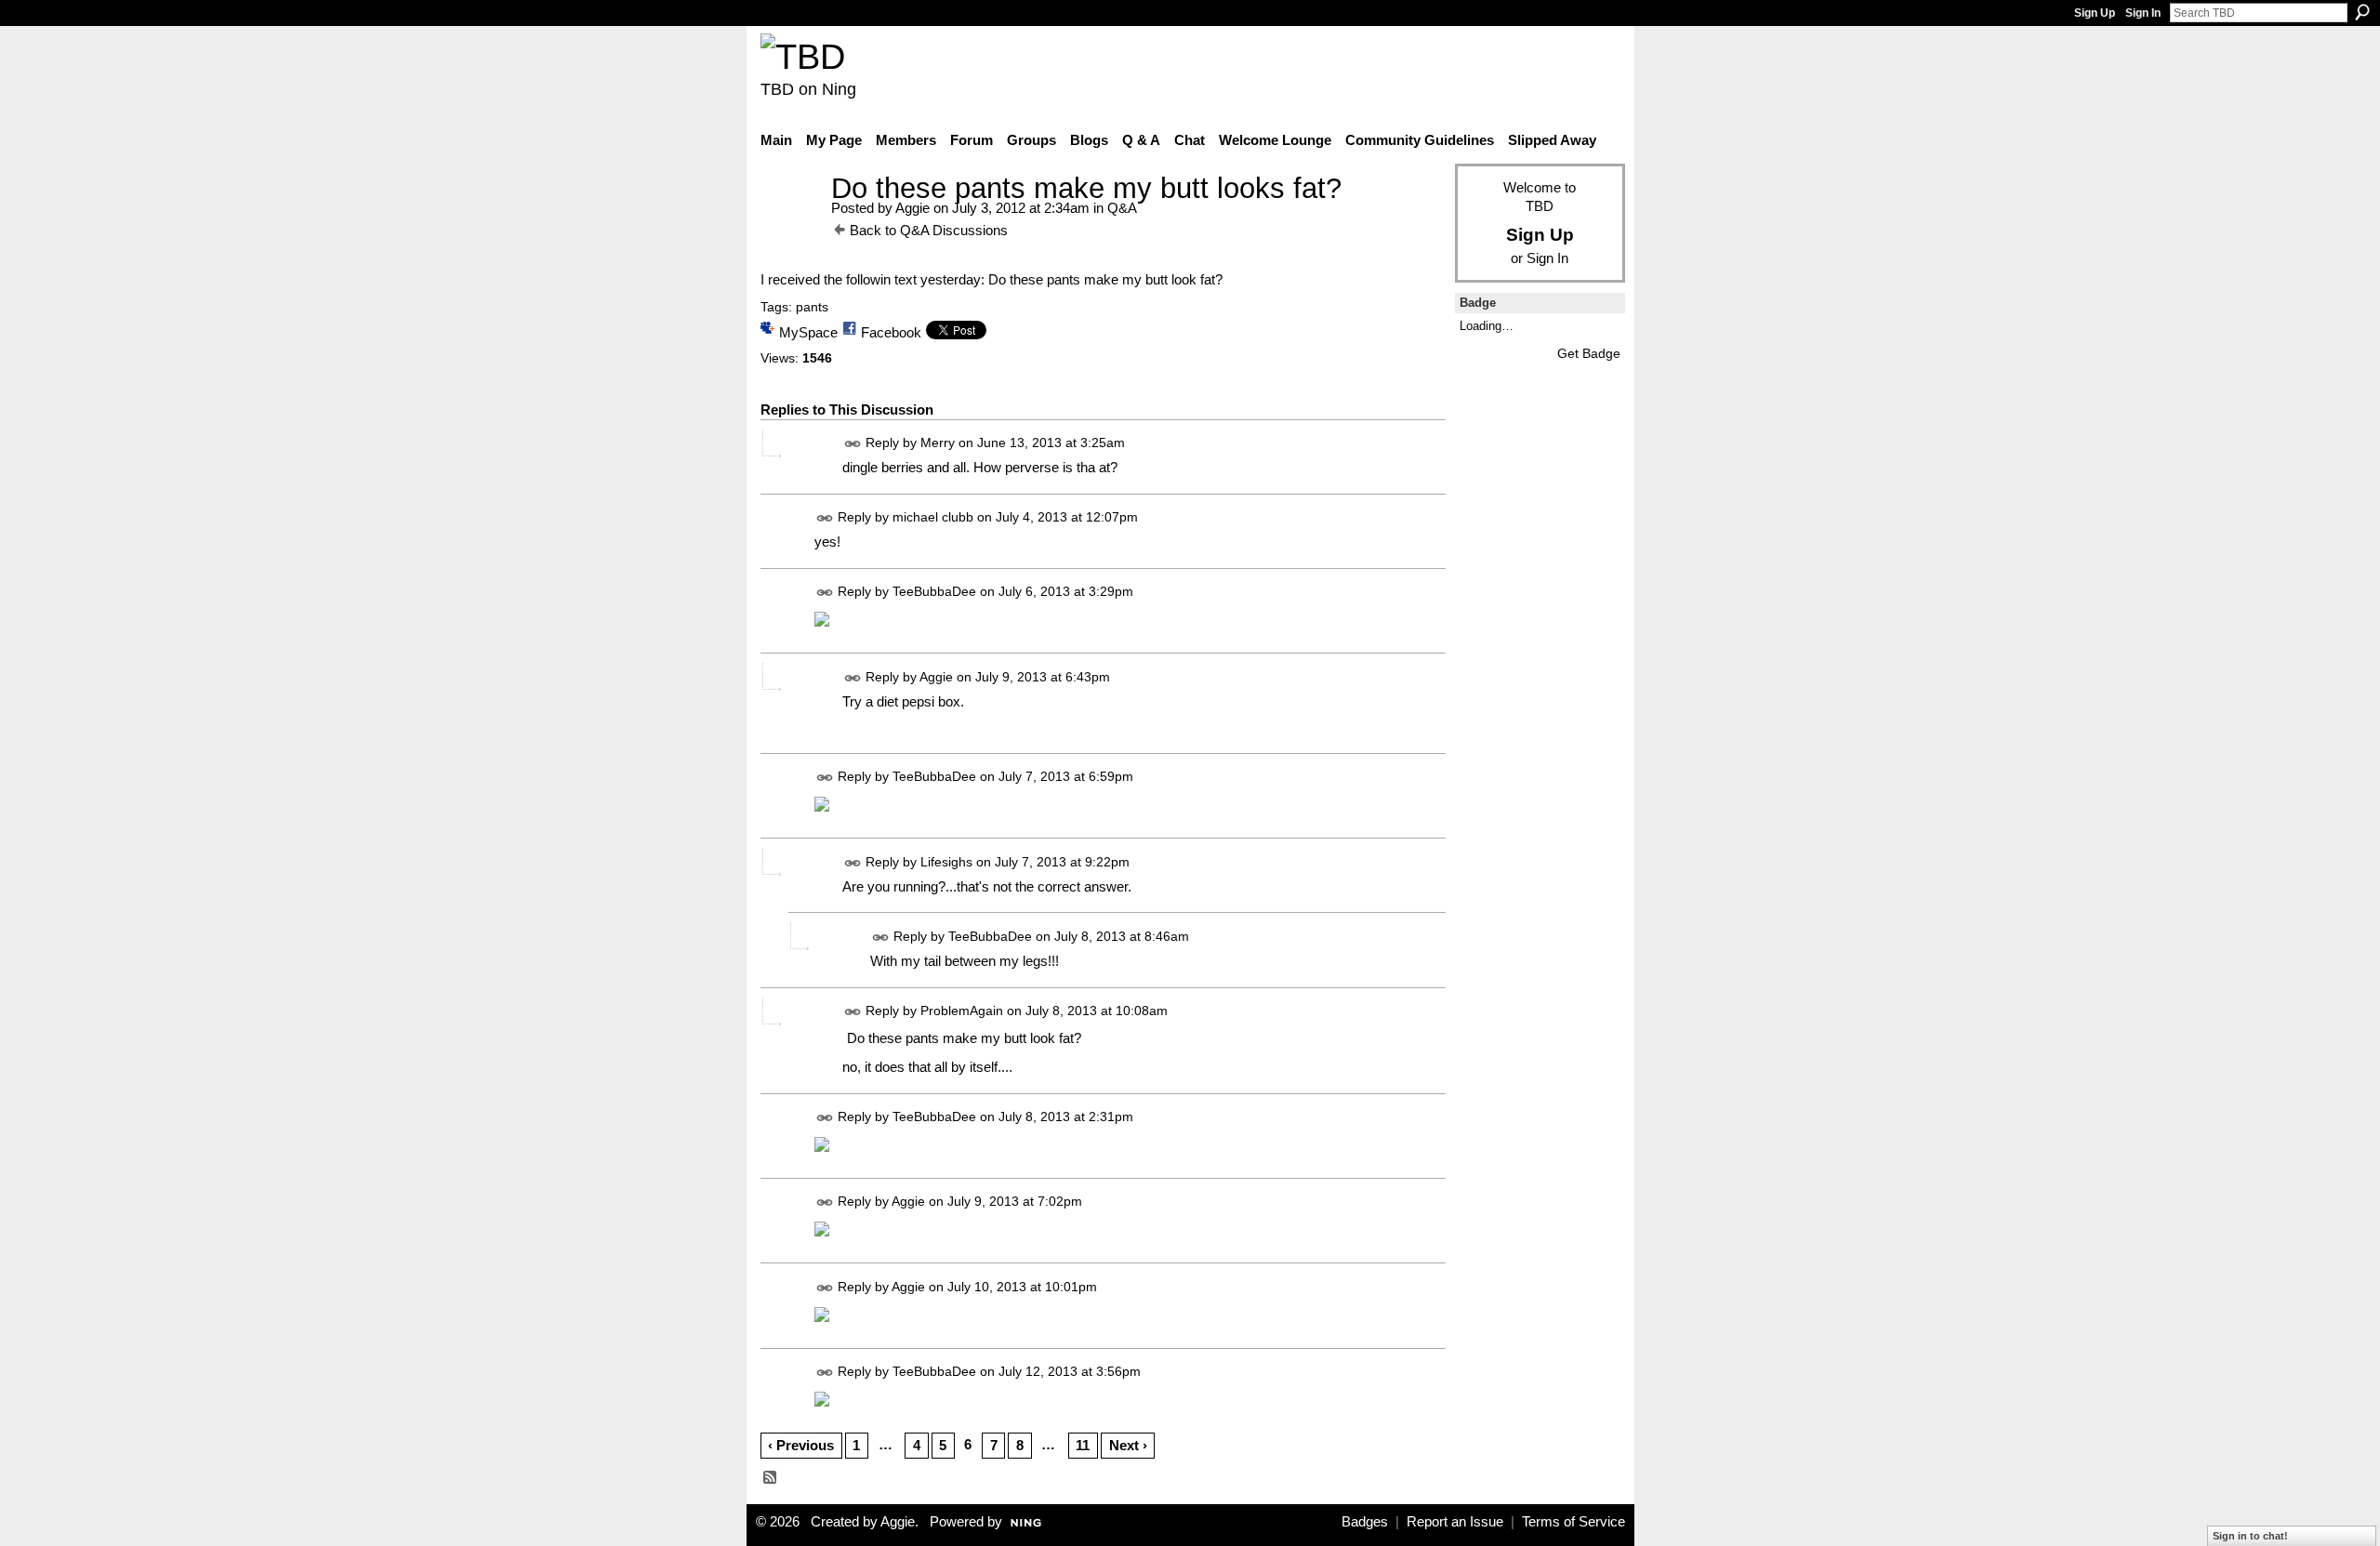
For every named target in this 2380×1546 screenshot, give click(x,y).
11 (1083, 1445)
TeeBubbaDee (934, 592)
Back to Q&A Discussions (929, 230)
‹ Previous (801, 1445)
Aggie (912, 208)
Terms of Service (1573, 1522)
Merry (938, 443)
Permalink (853, 444)
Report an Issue (1455, 1522)
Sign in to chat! (2250, 1536)
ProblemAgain (962, 1011)
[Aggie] (790, 223)
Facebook (891, 332)
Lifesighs (946, 862)
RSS (771, 1478)
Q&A (1122, 208)
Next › (1128, 1445)
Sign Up (2095, 13)
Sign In (2143, 13)
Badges (1365, 1522)
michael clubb (933, 518)
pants (812, 307)
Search (2362, 12)
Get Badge (1589, 353)
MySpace (808, 332)
